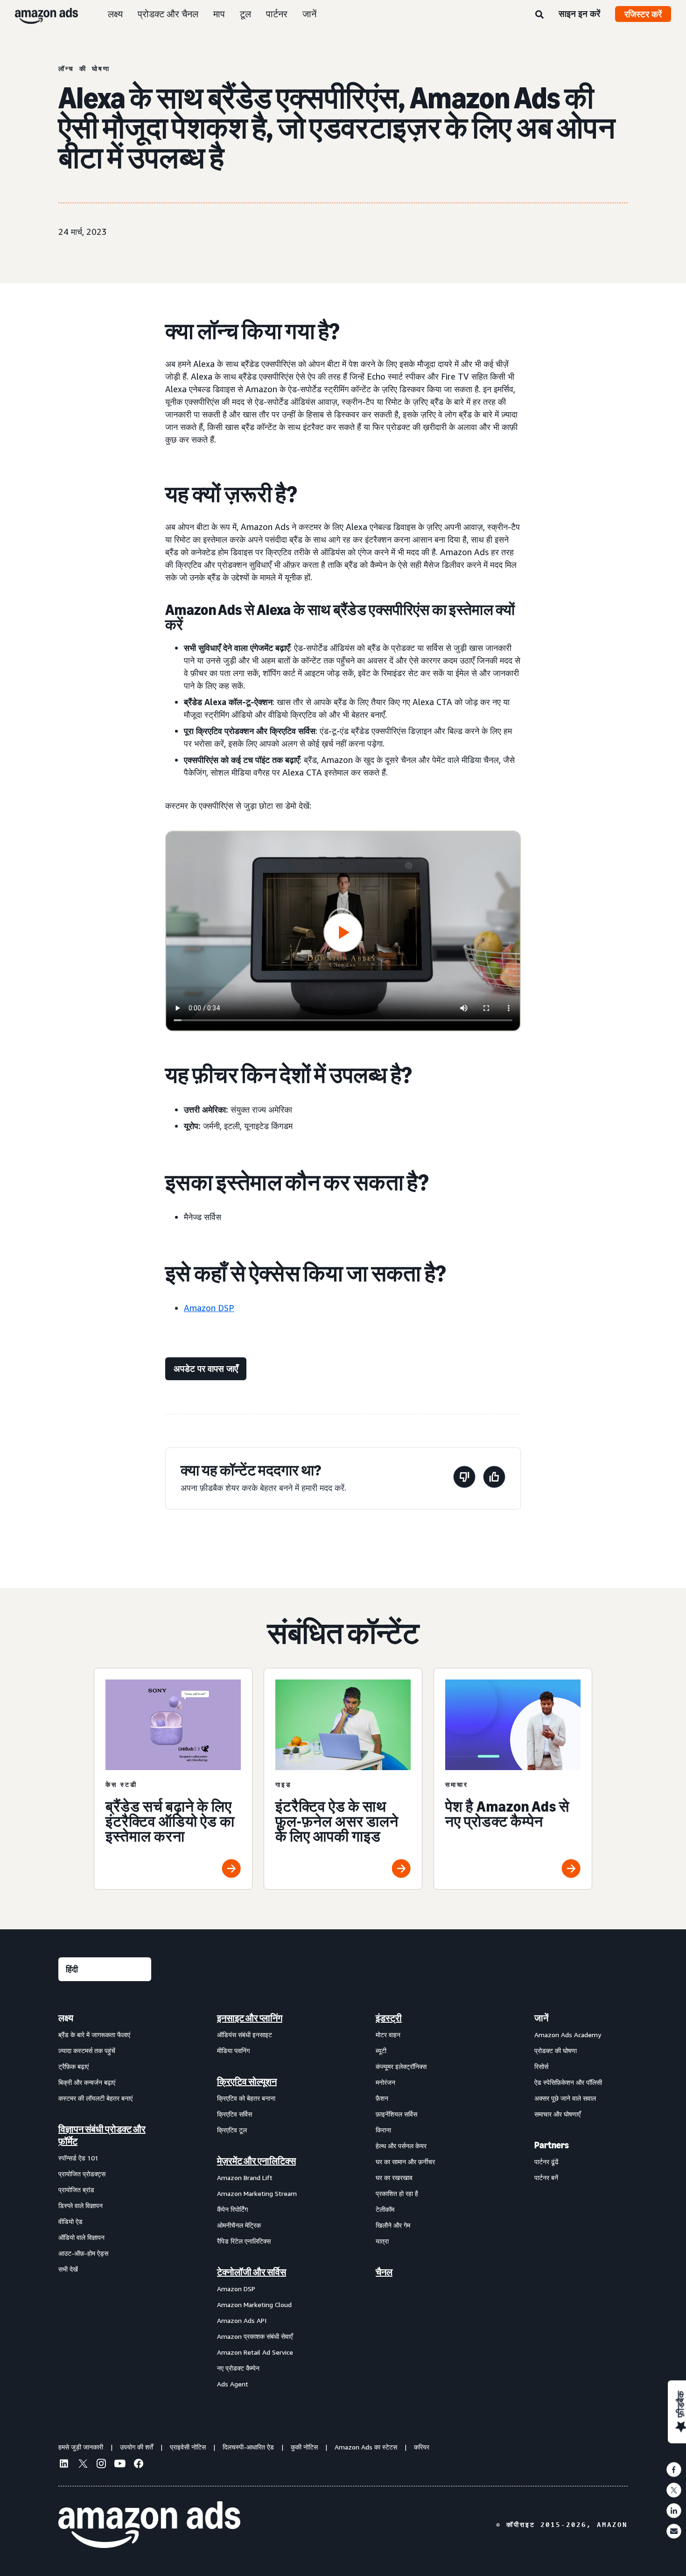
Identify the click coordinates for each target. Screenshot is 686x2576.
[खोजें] (539, 15)
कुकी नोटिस (304, 2447)
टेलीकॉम (385, 2209)
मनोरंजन (385, 2082)
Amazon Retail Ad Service (255, 2352)
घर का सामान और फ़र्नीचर (405, 2162)
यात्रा (382, 2241)
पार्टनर (277, 14)
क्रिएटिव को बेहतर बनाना (246, 2098)
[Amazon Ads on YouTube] (120, 2465)
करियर (422, 2447)
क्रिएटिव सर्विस (234, 2114)
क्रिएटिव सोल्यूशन (247, 2082)
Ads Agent (233, 2384)
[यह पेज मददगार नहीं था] (464, 1479)
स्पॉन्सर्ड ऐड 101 (78, 2158)
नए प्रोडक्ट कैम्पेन (238, 2368)
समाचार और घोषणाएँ (557, 2114)
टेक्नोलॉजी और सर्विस (252, 2272)
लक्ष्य (115, 14)
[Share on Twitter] (674, 2490)
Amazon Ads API (242, 2320)
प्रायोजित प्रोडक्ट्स (82, 2174)
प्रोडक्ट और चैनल (168, 14)
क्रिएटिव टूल (232, 2130)
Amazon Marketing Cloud (254, 2304)
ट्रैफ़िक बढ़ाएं (73, 2066)
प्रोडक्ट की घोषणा (556, 2050)
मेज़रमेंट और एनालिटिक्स (256, 2161)
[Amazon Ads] (39, 14)
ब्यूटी (381, 2050)
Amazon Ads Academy (568, 2035)
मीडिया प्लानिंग (233, 2050)
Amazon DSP (209, 1308)
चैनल (384, 2272)
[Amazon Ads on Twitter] (83, 2465)
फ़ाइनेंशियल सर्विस (396, 2114)
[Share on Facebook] (674, 2470)
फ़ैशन (382, 2098)
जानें (309, 14)
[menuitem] (105, 2201)
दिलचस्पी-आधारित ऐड (248, 2447)
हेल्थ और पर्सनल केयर (401, 2146)
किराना (383, 2130)
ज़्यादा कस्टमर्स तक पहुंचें (87, 2050)
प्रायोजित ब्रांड (76, 2190)
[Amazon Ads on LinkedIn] (64, 2465)
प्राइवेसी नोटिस (188, 2447)
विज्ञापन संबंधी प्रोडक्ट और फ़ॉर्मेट (102, 2135)
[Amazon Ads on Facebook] (139, 2465)
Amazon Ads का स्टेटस (366, 2447)
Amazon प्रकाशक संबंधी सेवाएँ (255, 2336)
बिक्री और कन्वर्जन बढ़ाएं (87, 2082)
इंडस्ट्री (389, 2018)
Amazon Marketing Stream (257, 2193)
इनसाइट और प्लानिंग (250, 2018)
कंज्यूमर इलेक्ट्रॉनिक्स (401, 2066)
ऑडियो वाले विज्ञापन (81, 2237)
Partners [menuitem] (552, 2145)
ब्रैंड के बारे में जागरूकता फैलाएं (94, 2035)
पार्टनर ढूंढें (546, 2162)
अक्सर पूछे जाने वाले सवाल (565, 2098)
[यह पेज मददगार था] (494, 1479)
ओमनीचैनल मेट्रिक (239, 2225)
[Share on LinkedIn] (674, 2511)
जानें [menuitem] (541, 2018)
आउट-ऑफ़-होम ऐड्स (83, 2253)
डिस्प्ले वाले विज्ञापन (80, 2205)
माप (219, 14)
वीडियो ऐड (70, 2221)
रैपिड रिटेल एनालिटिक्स (244, 2241)
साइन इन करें (579, 14)
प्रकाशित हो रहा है (397, 2193)
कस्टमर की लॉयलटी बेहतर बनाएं (95, 2098)
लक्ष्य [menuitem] (66, 2018)
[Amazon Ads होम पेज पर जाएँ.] (149, 2525)
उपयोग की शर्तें (136, 2447)
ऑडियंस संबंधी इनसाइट (245, 2035)
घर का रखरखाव (394, 2177)
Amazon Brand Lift (245, 2177)
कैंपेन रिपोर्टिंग (232, 2209)
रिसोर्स (541, 2066)
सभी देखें (68, 2269)
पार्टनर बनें (546, 2177)
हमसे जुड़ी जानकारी (81, 2447)
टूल (245, 14)
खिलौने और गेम (393, 2225)
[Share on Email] (674, 2531)
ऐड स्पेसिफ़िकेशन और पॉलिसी (568, 2082)
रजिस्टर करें (643, 14)
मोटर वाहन (388, 2035)
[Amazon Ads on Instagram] (101, 2465)
